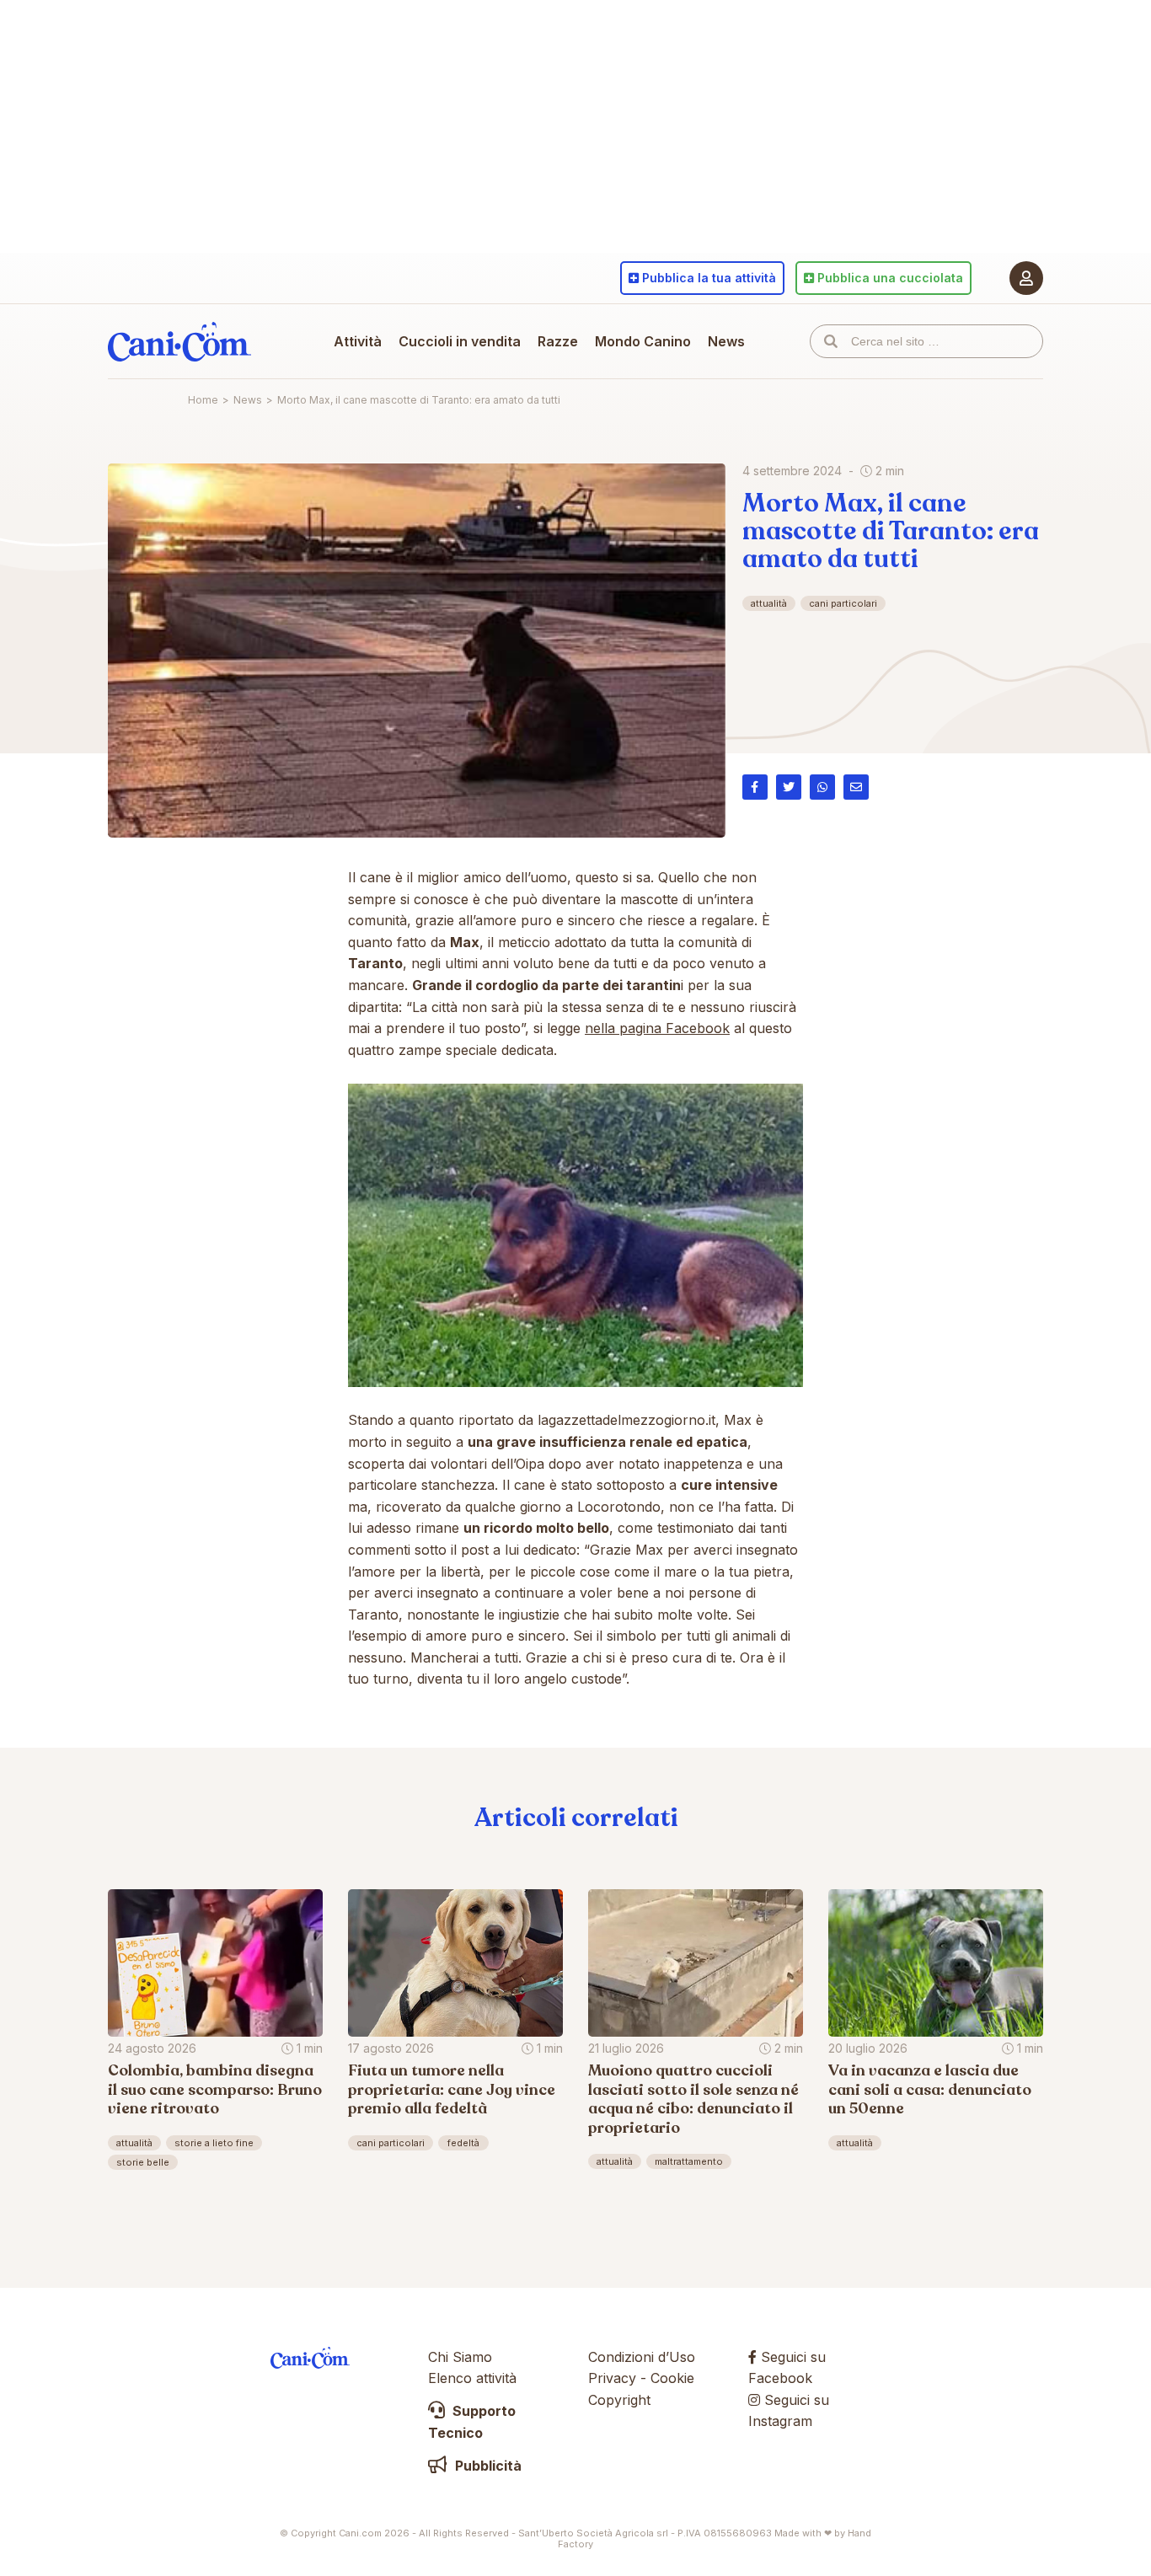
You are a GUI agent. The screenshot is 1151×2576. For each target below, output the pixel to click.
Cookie (672, 2378)
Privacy (612, 2378)
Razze (558, 341)
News (726, 341)
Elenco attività (472, 2378)
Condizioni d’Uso (642, 2357)
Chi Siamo (460, 2357)
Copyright (619, 2400)
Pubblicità (487, 2466)
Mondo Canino (643, 341)
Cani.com (179, 341)
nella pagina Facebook (657, 1028)
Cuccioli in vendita (460, 341)
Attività (358, 341)
